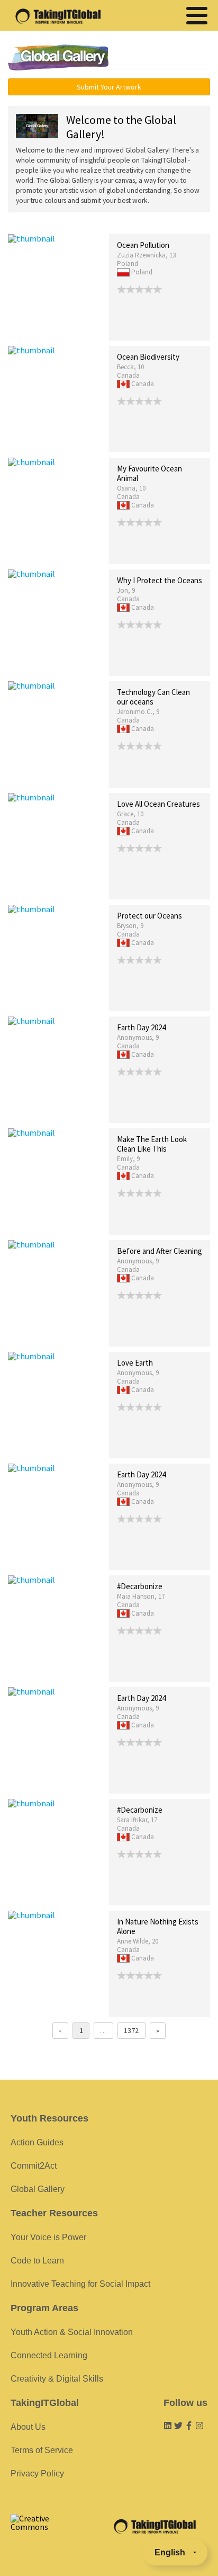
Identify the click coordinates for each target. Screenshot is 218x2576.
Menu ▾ (167, 58)
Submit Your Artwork (109, 87)
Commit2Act (34, 2166)
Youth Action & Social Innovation (72, 2332)
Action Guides (37, 2142)
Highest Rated (135, 223)
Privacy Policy (37, 2474)
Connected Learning (49, 2355)
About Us (28, 2427)
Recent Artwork (32, 223)
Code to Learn (37, 2261)
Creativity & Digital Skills (57, 2379)
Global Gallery (58, 57)
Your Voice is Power (48, 2237)
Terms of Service (42, 2450)
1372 (131, 2030)
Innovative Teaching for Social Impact (80, 2284)
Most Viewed (86, 223)
